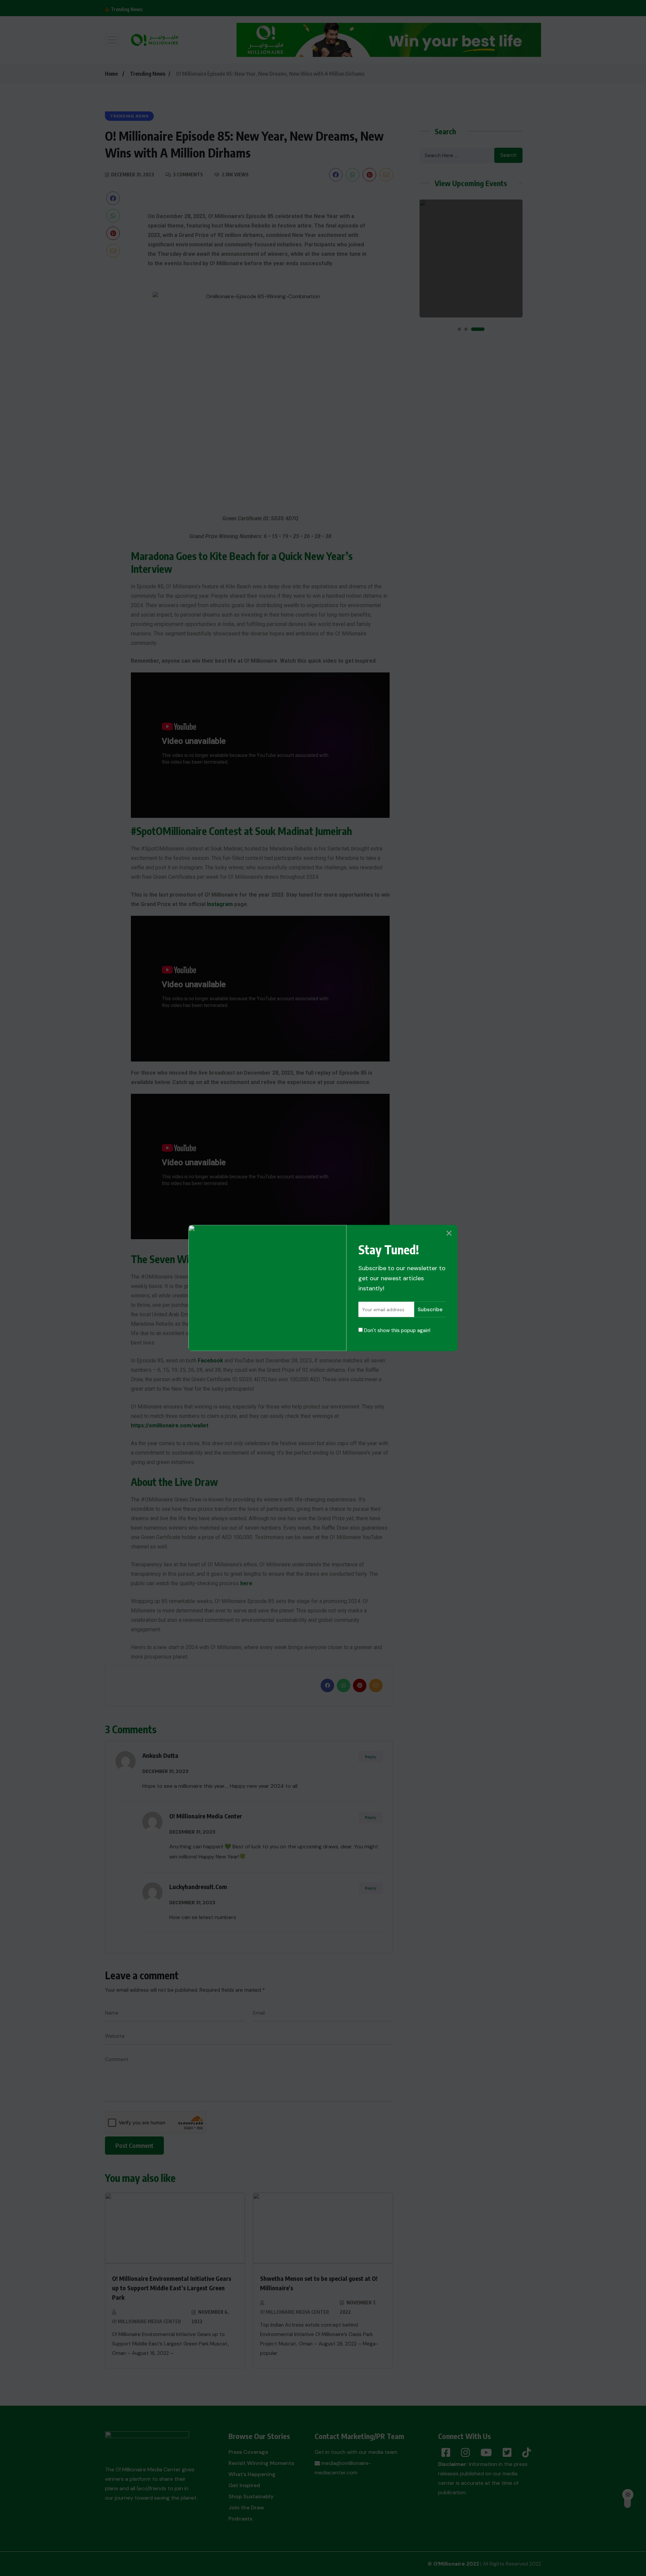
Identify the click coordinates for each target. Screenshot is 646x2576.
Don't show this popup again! (397, 1330)
